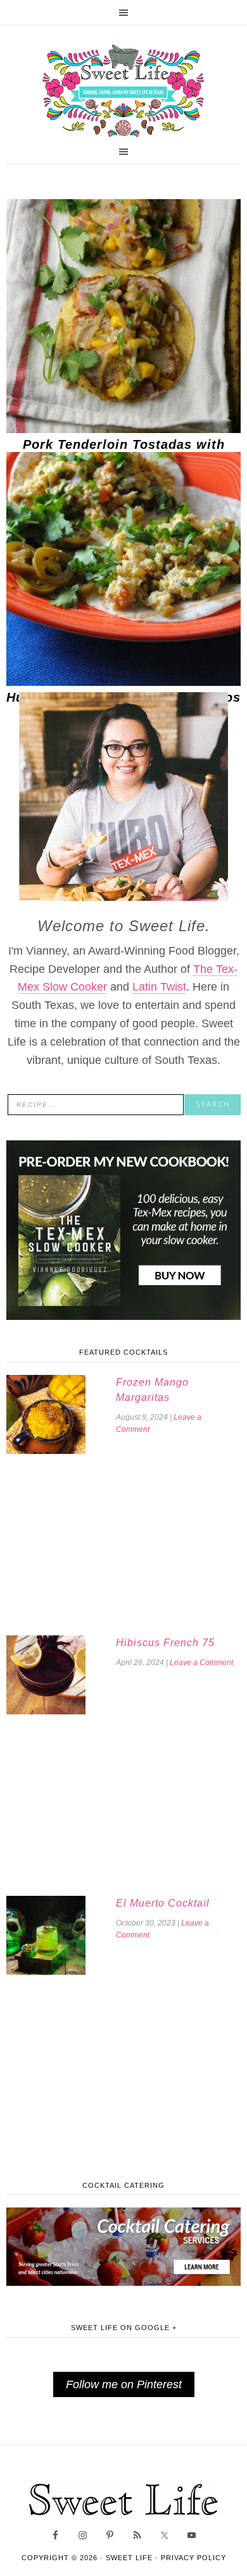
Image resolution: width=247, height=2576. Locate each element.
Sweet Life (123, 92)
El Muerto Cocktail (163, 1903)
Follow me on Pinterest (124, 2384)
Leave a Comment (201, 1663)
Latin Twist (159, 987)
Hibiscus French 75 (165, 1643)
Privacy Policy (193, 2558)
